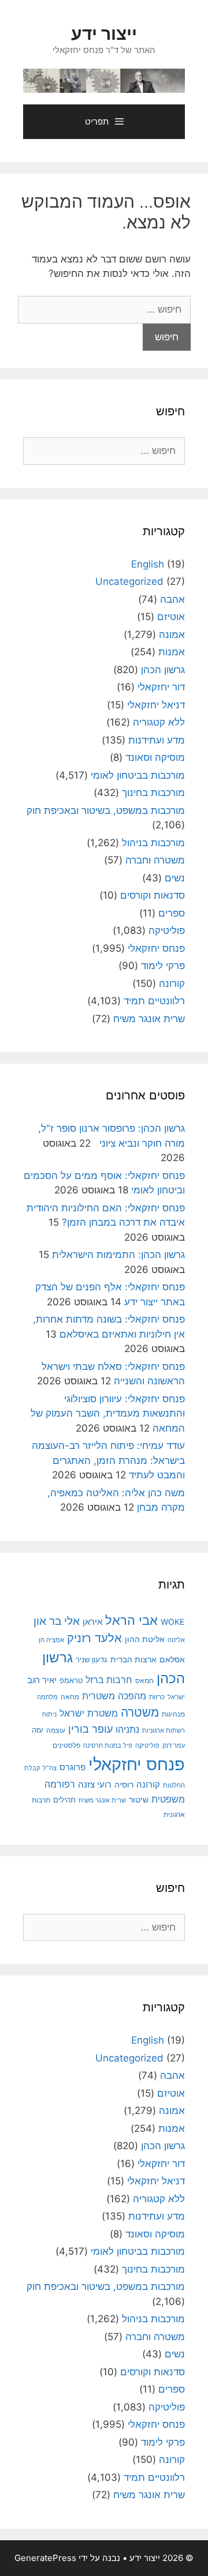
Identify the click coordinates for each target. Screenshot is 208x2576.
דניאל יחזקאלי (156, 705)
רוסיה (124, 1784)
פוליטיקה (167, 930)
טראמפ (71, 1681)
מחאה (70, 1697)
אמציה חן (51, 1640)
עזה (38, 1730)
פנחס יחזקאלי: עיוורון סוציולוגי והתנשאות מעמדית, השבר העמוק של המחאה (108, 1413)
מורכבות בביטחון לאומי (138, 775)
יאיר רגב (42, 1680)
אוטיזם (171, 617)
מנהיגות (173, 1714)
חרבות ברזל (109, 1680)
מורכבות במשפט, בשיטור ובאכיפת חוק (106, 810)
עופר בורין (90, 1729)
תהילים (64, 1800)
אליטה (176, 1640)
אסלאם (172, 1659)
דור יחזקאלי (161, 687)
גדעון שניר (92, 1660)
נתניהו (127, 1730)
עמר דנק (174, 1745)
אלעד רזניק (94, 1638)
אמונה (172, 634)
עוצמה (56, 1730)
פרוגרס (73, 1767)
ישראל (176, 1697)
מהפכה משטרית (114, 1696)
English (148, 564)
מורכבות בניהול (153, 843)
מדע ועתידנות (157, 740)
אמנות (172, 652)
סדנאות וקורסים (153, 895)
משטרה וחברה (155, 860)
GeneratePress (45, 2558)
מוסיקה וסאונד (155, 757)
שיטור (139, 1800)
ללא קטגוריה (159, 722)
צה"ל (50, 1768)
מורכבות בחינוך (153, 793)
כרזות (157, 1697)
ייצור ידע (104, 33)
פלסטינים (66, 1745)
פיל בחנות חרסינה (108, 1745)
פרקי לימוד (163, 966)
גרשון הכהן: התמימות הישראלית (118, 1255)
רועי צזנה (95, 1784)
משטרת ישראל (89, 1713)
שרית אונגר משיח (149, 1019)
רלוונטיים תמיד (154, 1001)
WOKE (173, 1622)
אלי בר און (57, 1621)
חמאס (144, 1681)
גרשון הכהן (163, 670)
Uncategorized (129, 581)
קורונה (172, 983)
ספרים (172, 913)
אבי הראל (131, 1620)
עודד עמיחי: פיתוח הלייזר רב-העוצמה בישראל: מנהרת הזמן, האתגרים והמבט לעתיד (108, 1460)
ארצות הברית (133, 1659)
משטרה (140, 1712)
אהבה (172, 599)
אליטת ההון (145, 1639)
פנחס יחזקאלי (156, 948)
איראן (92, 1622)
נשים (175, 878)
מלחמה (47, 1697)
